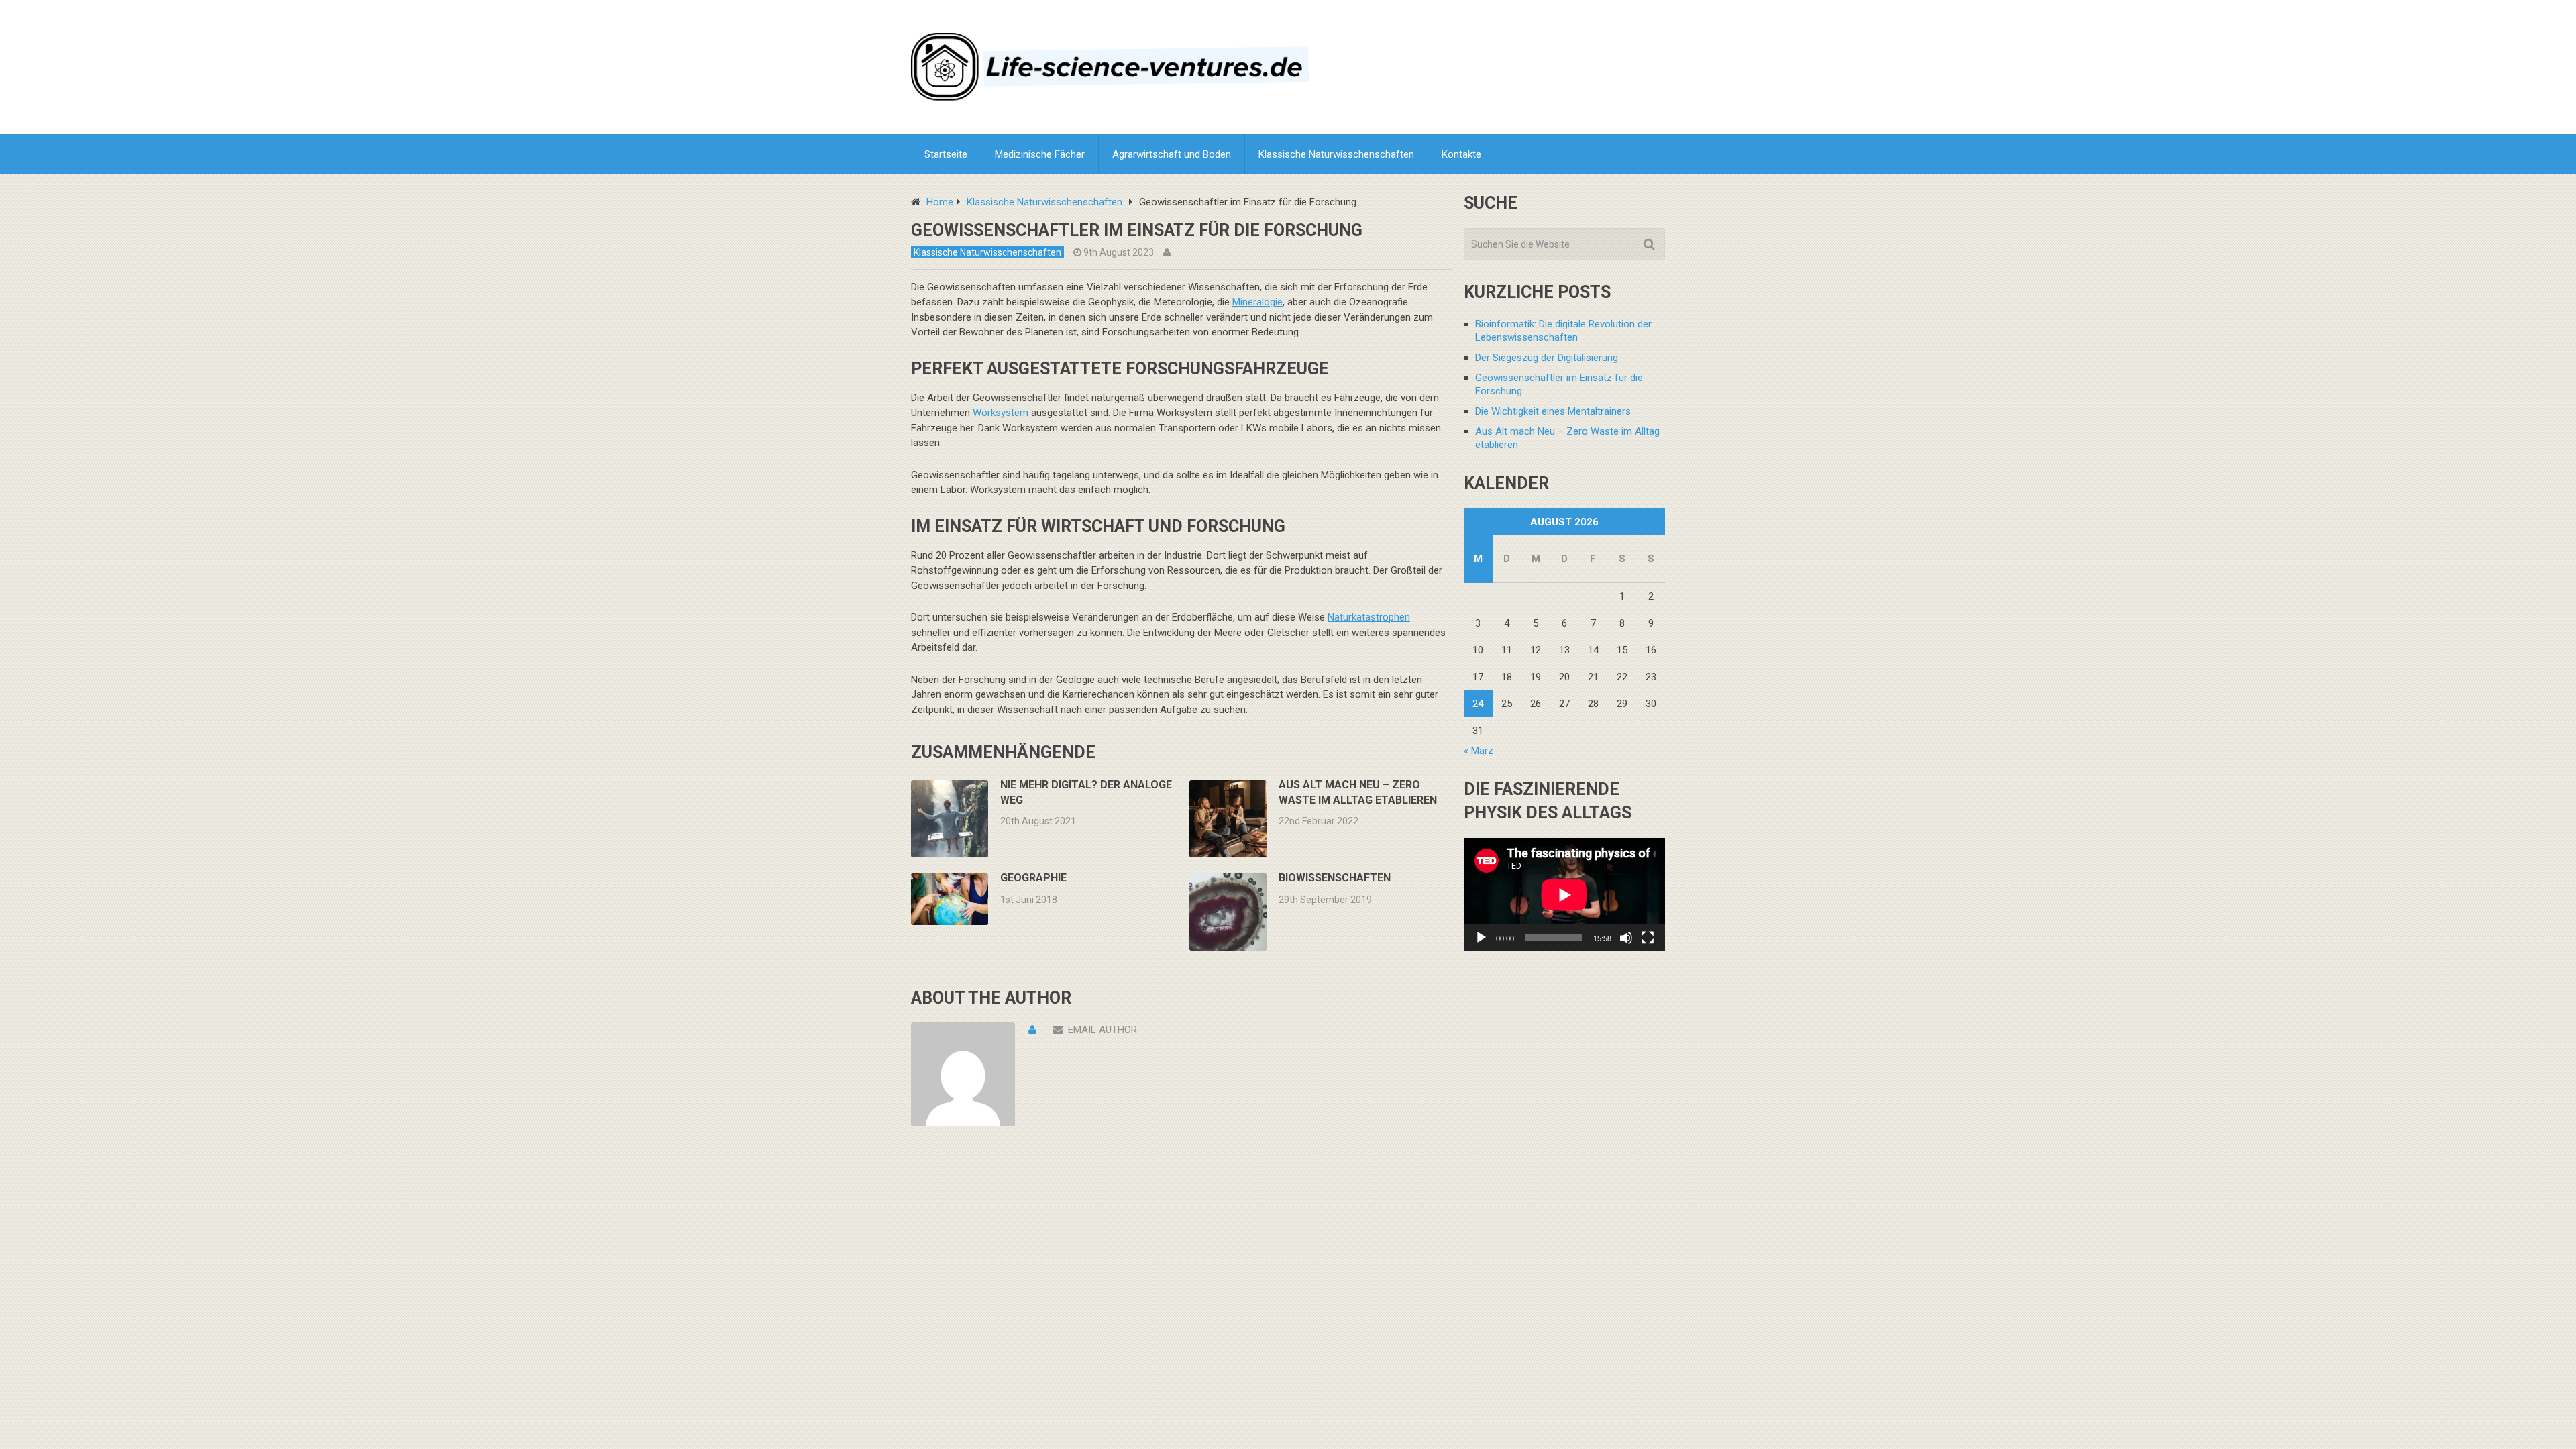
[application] (1564, 895)
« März (1479, 751)
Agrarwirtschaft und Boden (1172, 154)
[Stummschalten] (1626, 938)
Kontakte (1461, 154)
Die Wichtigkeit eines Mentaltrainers (1553, 411)
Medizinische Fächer (1040, 154)
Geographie (1033, 878)
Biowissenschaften (1335, 878)
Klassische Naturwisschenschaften (1336, 154)
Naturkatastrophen (1369, 617)
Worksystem (1001, 413)
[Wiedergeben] (1481, 938)
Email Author (1103, 1030)
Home (940, 202)
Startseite (946, 154)
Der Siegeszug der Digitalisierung (1547, 358)
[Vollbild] (1648, 938)
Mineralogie (1257, 302)
